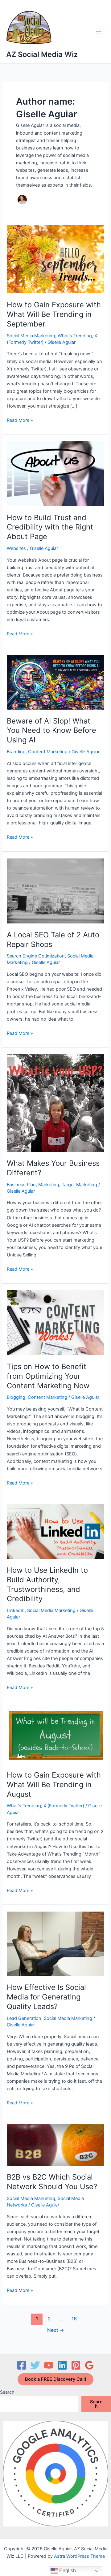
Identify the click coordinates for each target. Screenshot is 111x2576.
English (67, 2571)
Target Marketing (79, 1185)
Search (7, 2392)
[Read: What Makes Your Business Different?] (55, 1103)
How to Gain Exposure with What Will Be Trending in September (54, 314)
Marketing (49, 1185)
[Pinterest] (76, 2365)
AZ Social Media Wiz (42, 54)
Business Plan (21, 1185)
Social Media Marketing (31, 336)
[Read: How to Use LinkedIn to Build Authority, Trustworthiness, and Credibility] (55, 1531)
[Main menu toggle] (98, 32)
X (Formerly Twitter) (64, 1806)
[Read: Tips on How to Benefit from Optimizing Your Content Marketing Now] (55, 1322)
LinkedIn (16, 1610)
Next (56, 2330)
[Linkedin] (62, 2365)
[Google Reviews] (89, 2365)
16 (74, 2319)
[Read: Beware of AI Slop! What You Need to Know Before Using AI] (55, 682)
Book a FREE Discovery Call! (55, 2379)
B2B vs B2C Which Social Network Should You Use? (52, 2182)
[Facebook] (22, 2365)
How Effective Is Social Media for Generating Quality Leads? (46, 1997)
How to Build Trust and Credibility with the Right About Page (50, 527)
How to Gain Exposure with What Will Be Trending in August (54, 1785)
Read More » (20, 421)
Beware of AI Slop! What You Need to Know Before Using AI (51, 730)
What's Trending (75, 336)
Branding (16, 752)
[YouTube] (49, 2365)
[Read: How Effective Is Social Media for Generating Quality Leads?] (55, 1943)
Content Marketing (48, 752)
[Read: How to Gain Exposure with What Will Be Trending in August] (55, 1736)
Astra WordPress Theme (79, 2556)
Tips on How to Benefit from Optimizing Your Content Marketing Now (48, 1376)
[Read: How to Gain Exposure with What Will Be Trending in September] (55, 259)
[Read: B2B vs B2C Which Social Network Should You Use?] (55, 2145)
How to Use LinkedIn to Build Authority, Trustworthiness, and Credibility (47, 1584)
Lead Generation (24, 2018)
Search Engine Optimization (36, 956)
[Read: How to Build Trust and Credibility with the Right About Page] (55, 473)
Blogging (16, 1397)
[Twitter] (35, 2365)
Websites (16, 548)
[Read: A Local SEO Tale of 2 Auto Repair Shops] (55, 891)
